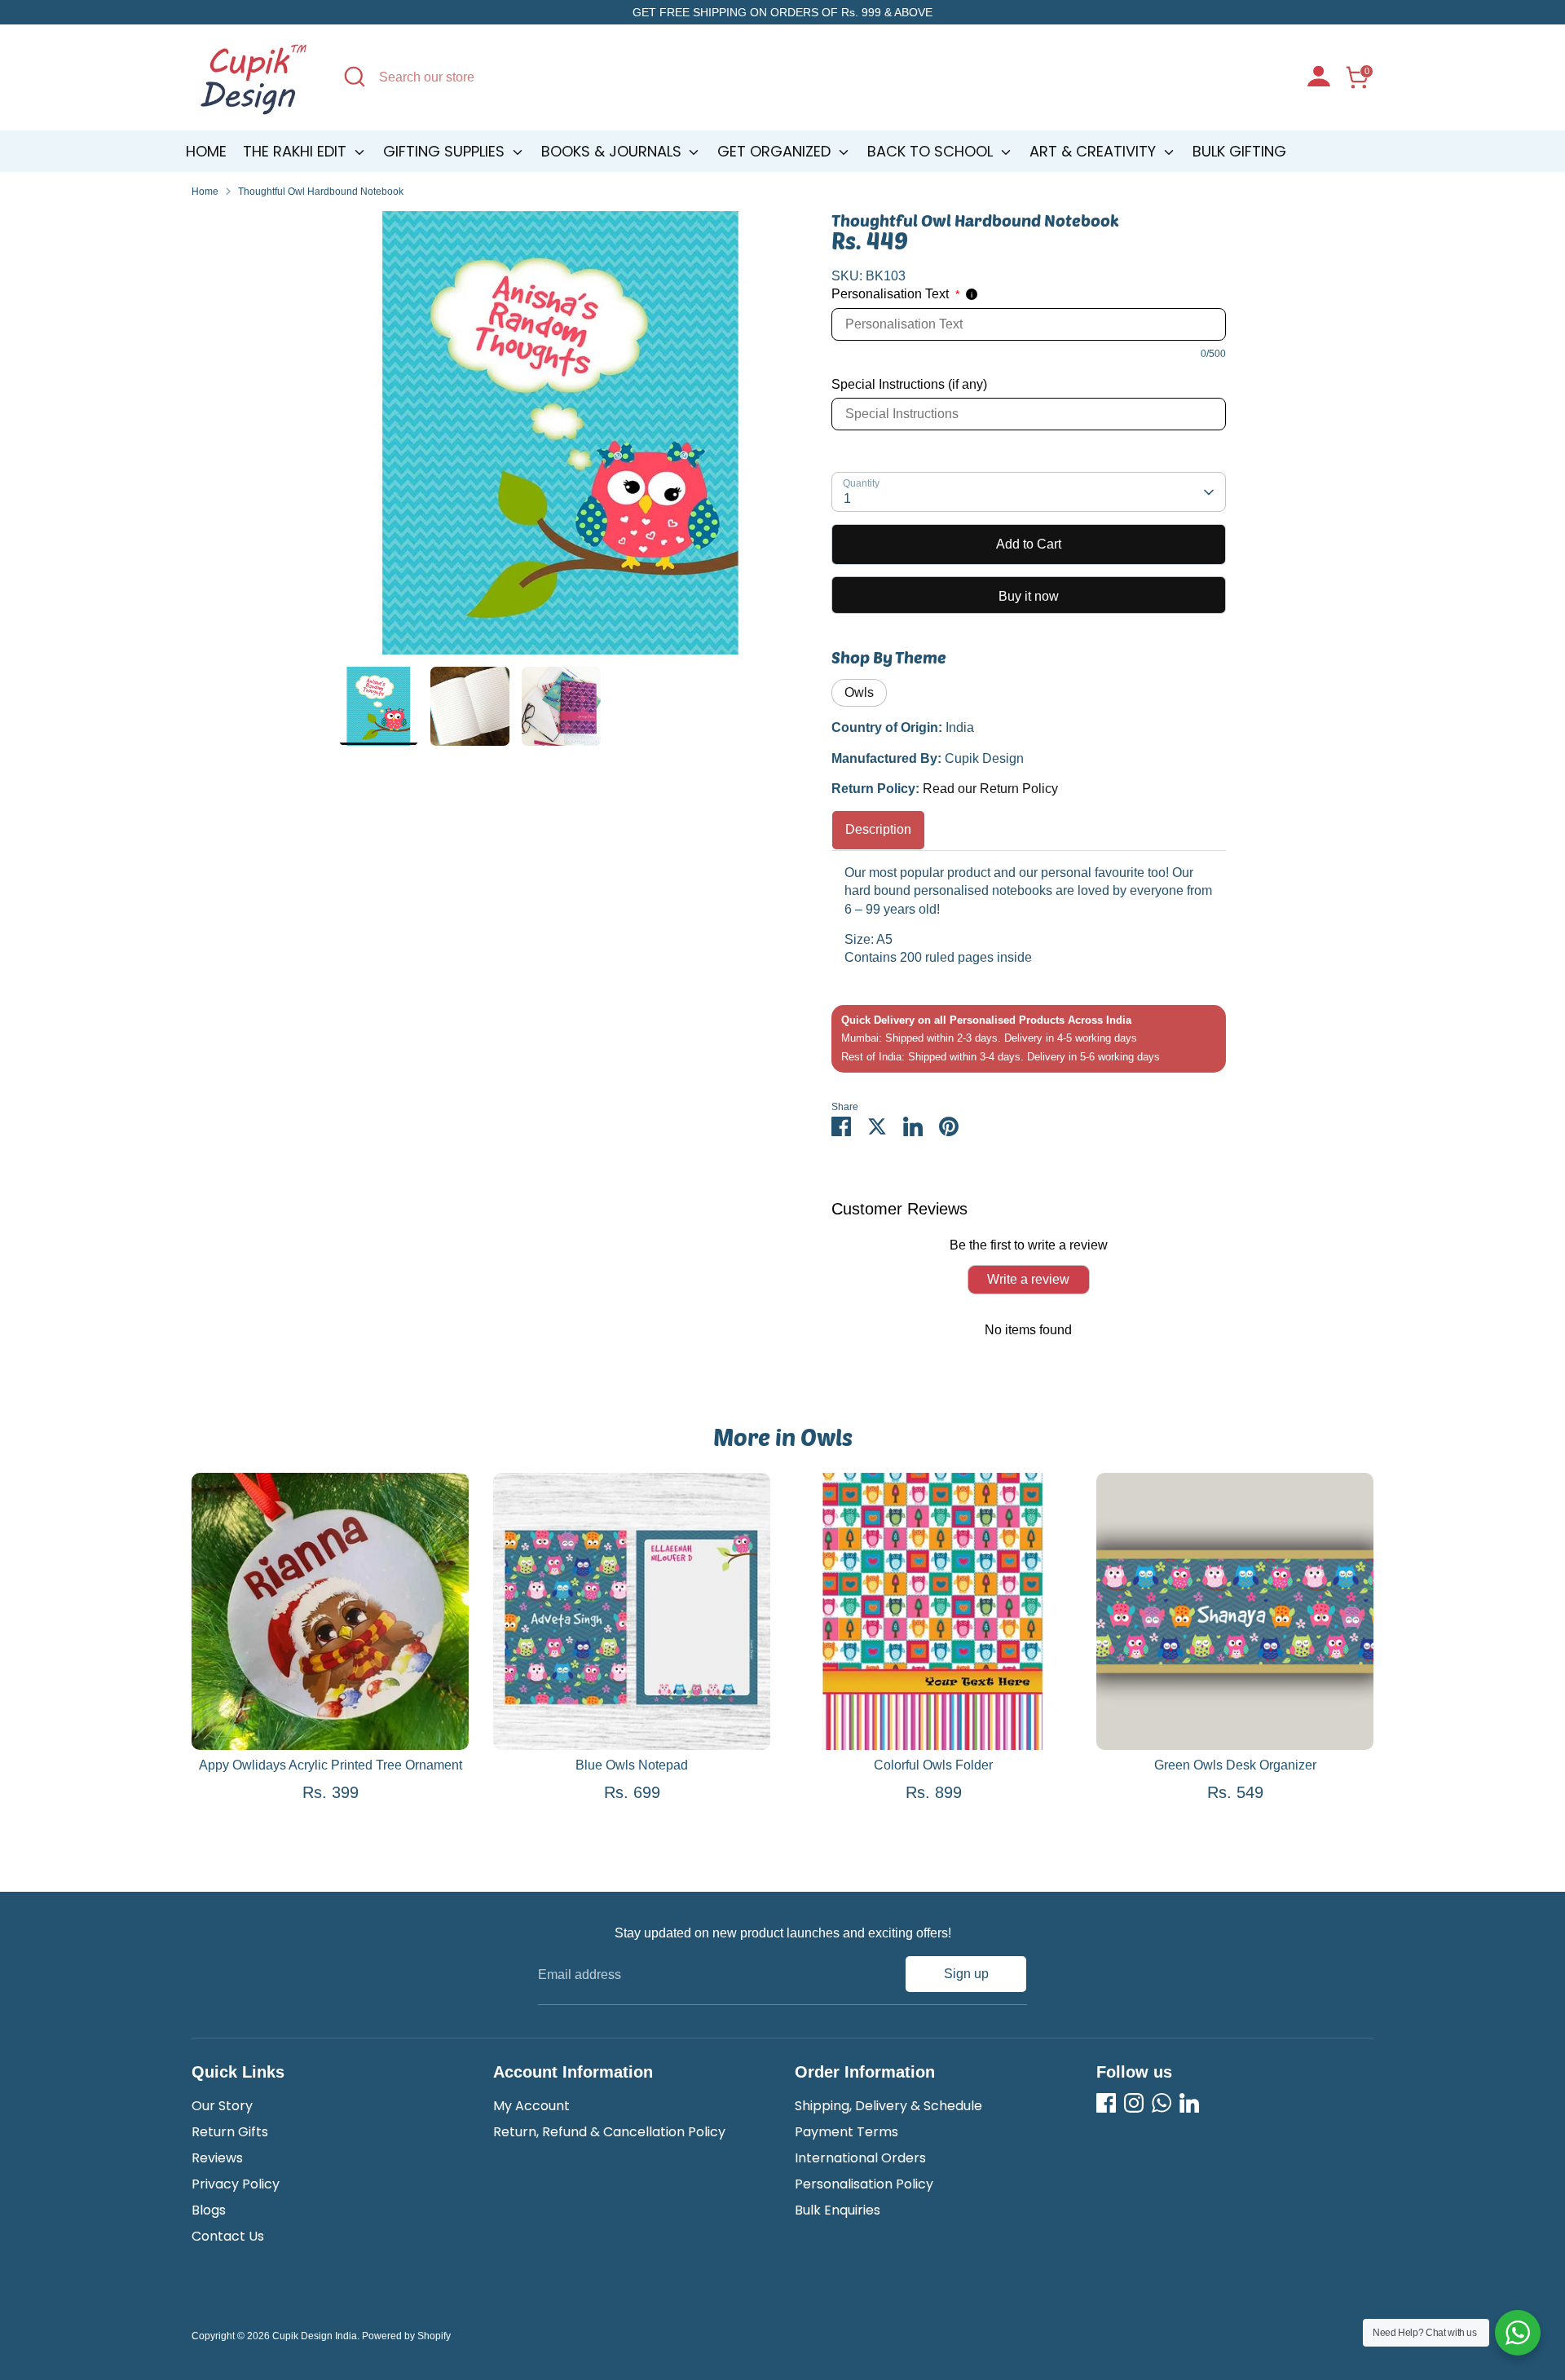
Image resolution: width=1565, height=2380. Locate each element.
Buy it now (1029, 596)
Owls (859, 692)
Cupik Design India (315, 2336)
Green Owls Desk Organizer (1235, 1765)
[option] (561, 439)
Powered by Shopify (406, 2336)
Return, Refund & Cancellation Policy (609, 2132)
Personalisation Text (895, 294)
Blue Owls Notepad (632, 1765)
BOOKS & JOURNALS (613, 151)
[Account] (1319, 78)
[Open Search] (355, 77)
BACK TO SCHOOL (932, 151)
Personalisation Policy (864, 2184)
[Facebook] (1106, 2103)
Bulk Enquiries (838, 2210)
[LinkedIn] (1189, 2103)
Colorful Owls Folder (933, 1765)
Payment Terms (846, 2132)
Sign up (966, 1974)
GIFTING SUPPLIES (446, 151)
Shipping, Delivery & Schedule (888, 2106)
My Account (531, 2106)
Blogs (209, 2210)
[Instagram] (1134, 2103)
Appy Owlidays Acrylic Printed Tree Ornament (331, 1765)
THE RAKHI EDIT (297, 151)
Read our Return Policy (990, 789)
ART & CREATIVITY (1095, 151)
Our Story (222, 2106)
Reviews (217, 2158)
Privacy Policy (236, 2184)
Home (206, 151)
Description (878, 829)
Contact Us (228, 2236)
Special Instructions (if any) (909, 384)
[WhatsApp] (1162, 2103)
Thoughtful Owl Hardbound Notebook (321, 192)
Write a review (1028, 1279)
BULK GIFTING (1239, 151)
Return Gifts (230, 2132)
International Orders (860, 2158)
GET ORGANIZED (776, 151)
